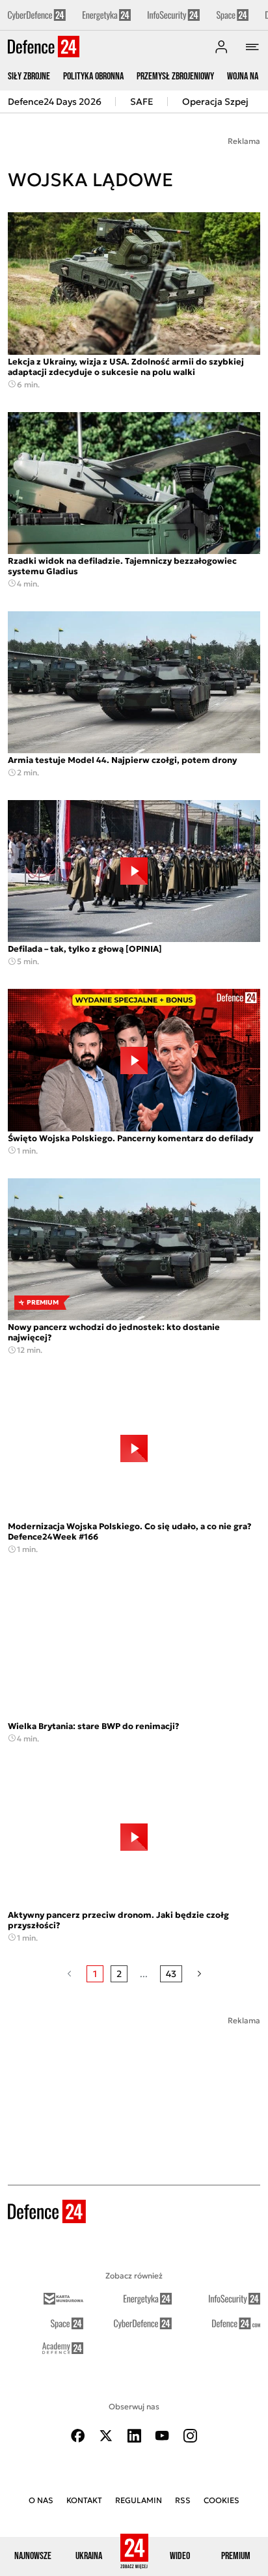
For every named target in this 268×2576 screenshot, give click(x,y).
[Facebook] (78, 2436)
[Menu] (252, 47)
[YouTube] (162, 2436)
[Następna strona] (199, 1974)
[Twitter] (106, 2436)
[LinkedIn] (134, 2436)
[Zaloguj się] (221, 47)
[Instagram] (190, 2436)
